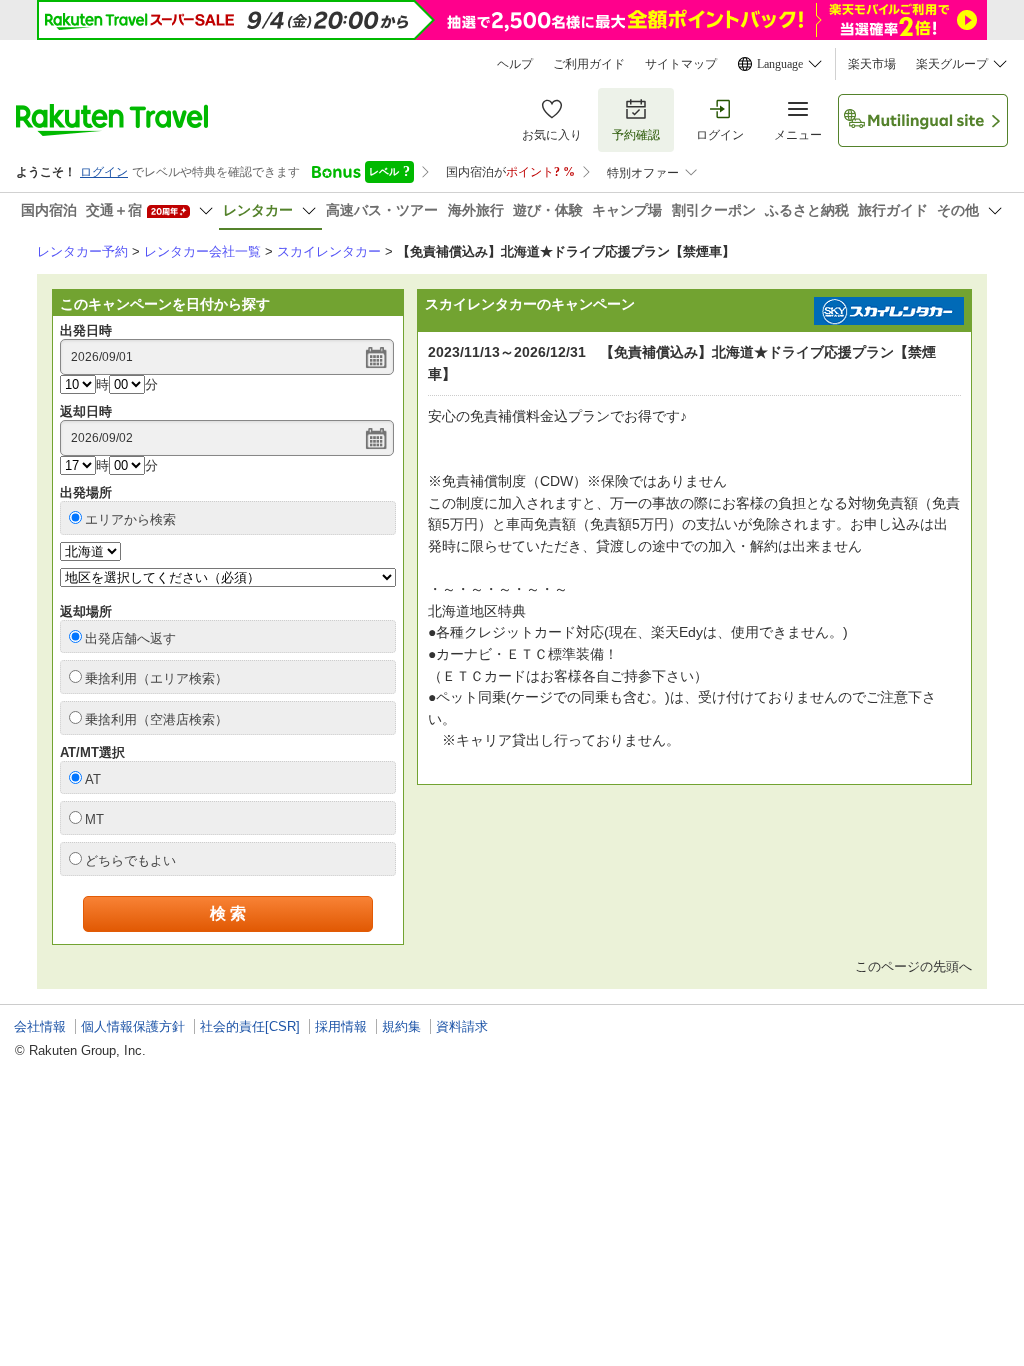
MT (94, 819)
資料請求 (462, 1026)
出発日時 (86, 330)
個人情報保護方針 (133, 1026)
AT (93, 779)
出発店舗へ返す (130, 638)
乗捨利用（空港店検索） (156, 719)
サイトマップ (681, 64)
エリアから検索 (130, 519)
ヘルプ (515, 64)
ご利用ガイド (589, 64)
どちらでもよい (130, 860)
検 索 (228, 913)
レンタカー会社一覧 (202, 251)
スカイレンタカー (329, 251)
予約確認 (636, 135)
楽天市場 (872, 64)
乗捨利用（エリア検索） (156, 678)
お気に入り (552, 135)
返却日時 (86, 411)
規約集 (401, 1026)
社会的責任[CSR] (250, 1026)
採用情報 (341, 1026)
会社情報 (40, 1026)
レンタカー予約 (82, 251)
